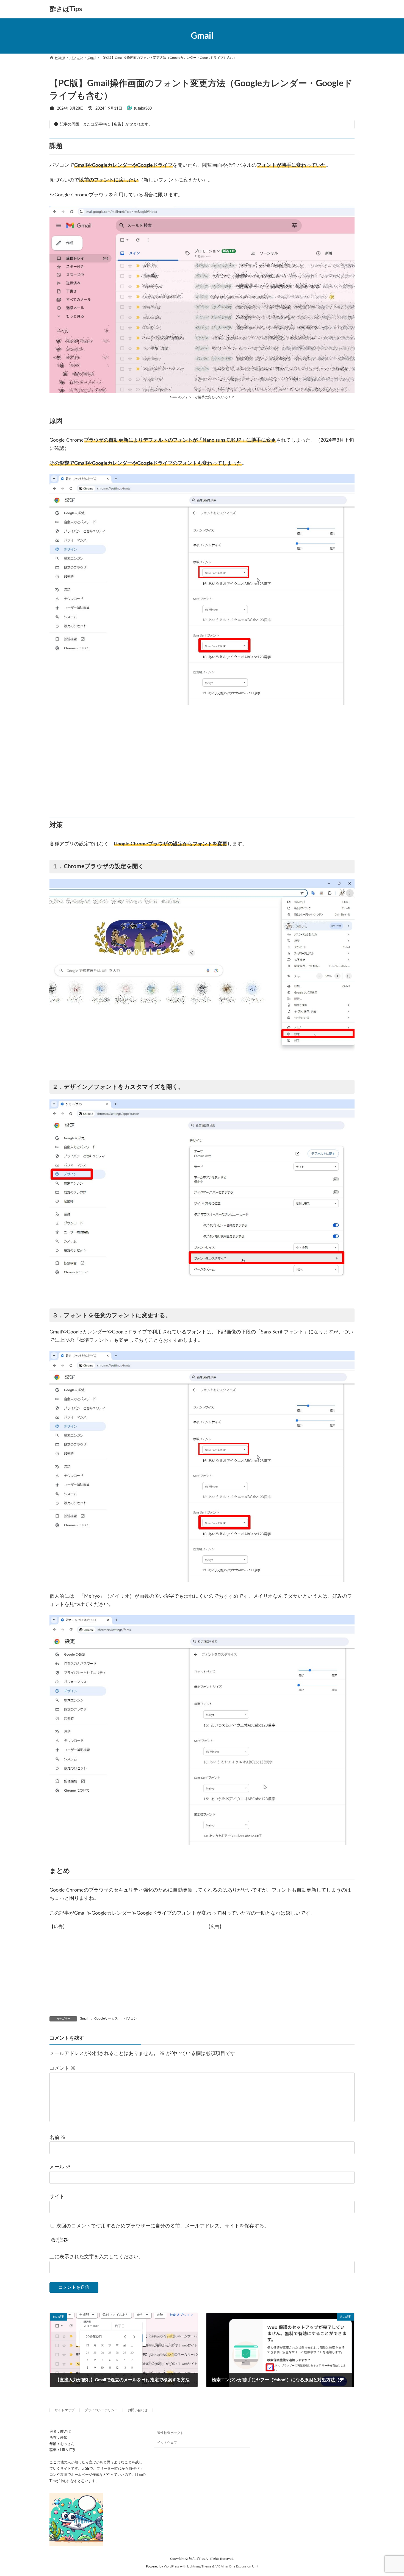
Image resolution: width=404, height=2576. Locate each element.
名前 (58, 2137)
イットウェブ (167, 2443)
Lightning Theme (199, 2567)
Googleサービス (106, 2018)
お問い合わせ (138, 2410)
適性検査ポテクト (170, 2433)
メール (60, 2167)
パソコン (130, 2018)
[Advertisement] (202, 761)
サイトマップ (65, 2410)
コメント (63, 2068)
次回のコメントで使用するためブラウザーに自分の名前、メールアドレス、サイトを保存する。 (163, 2226)
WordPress (171, 2567)
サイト (57, 2197)
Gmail (84, 2018)
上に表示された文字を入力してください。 (96, 2257)
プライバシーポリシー (101, 2410)
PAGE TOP (389, 2494)
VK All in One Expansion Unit (237, 2567)
